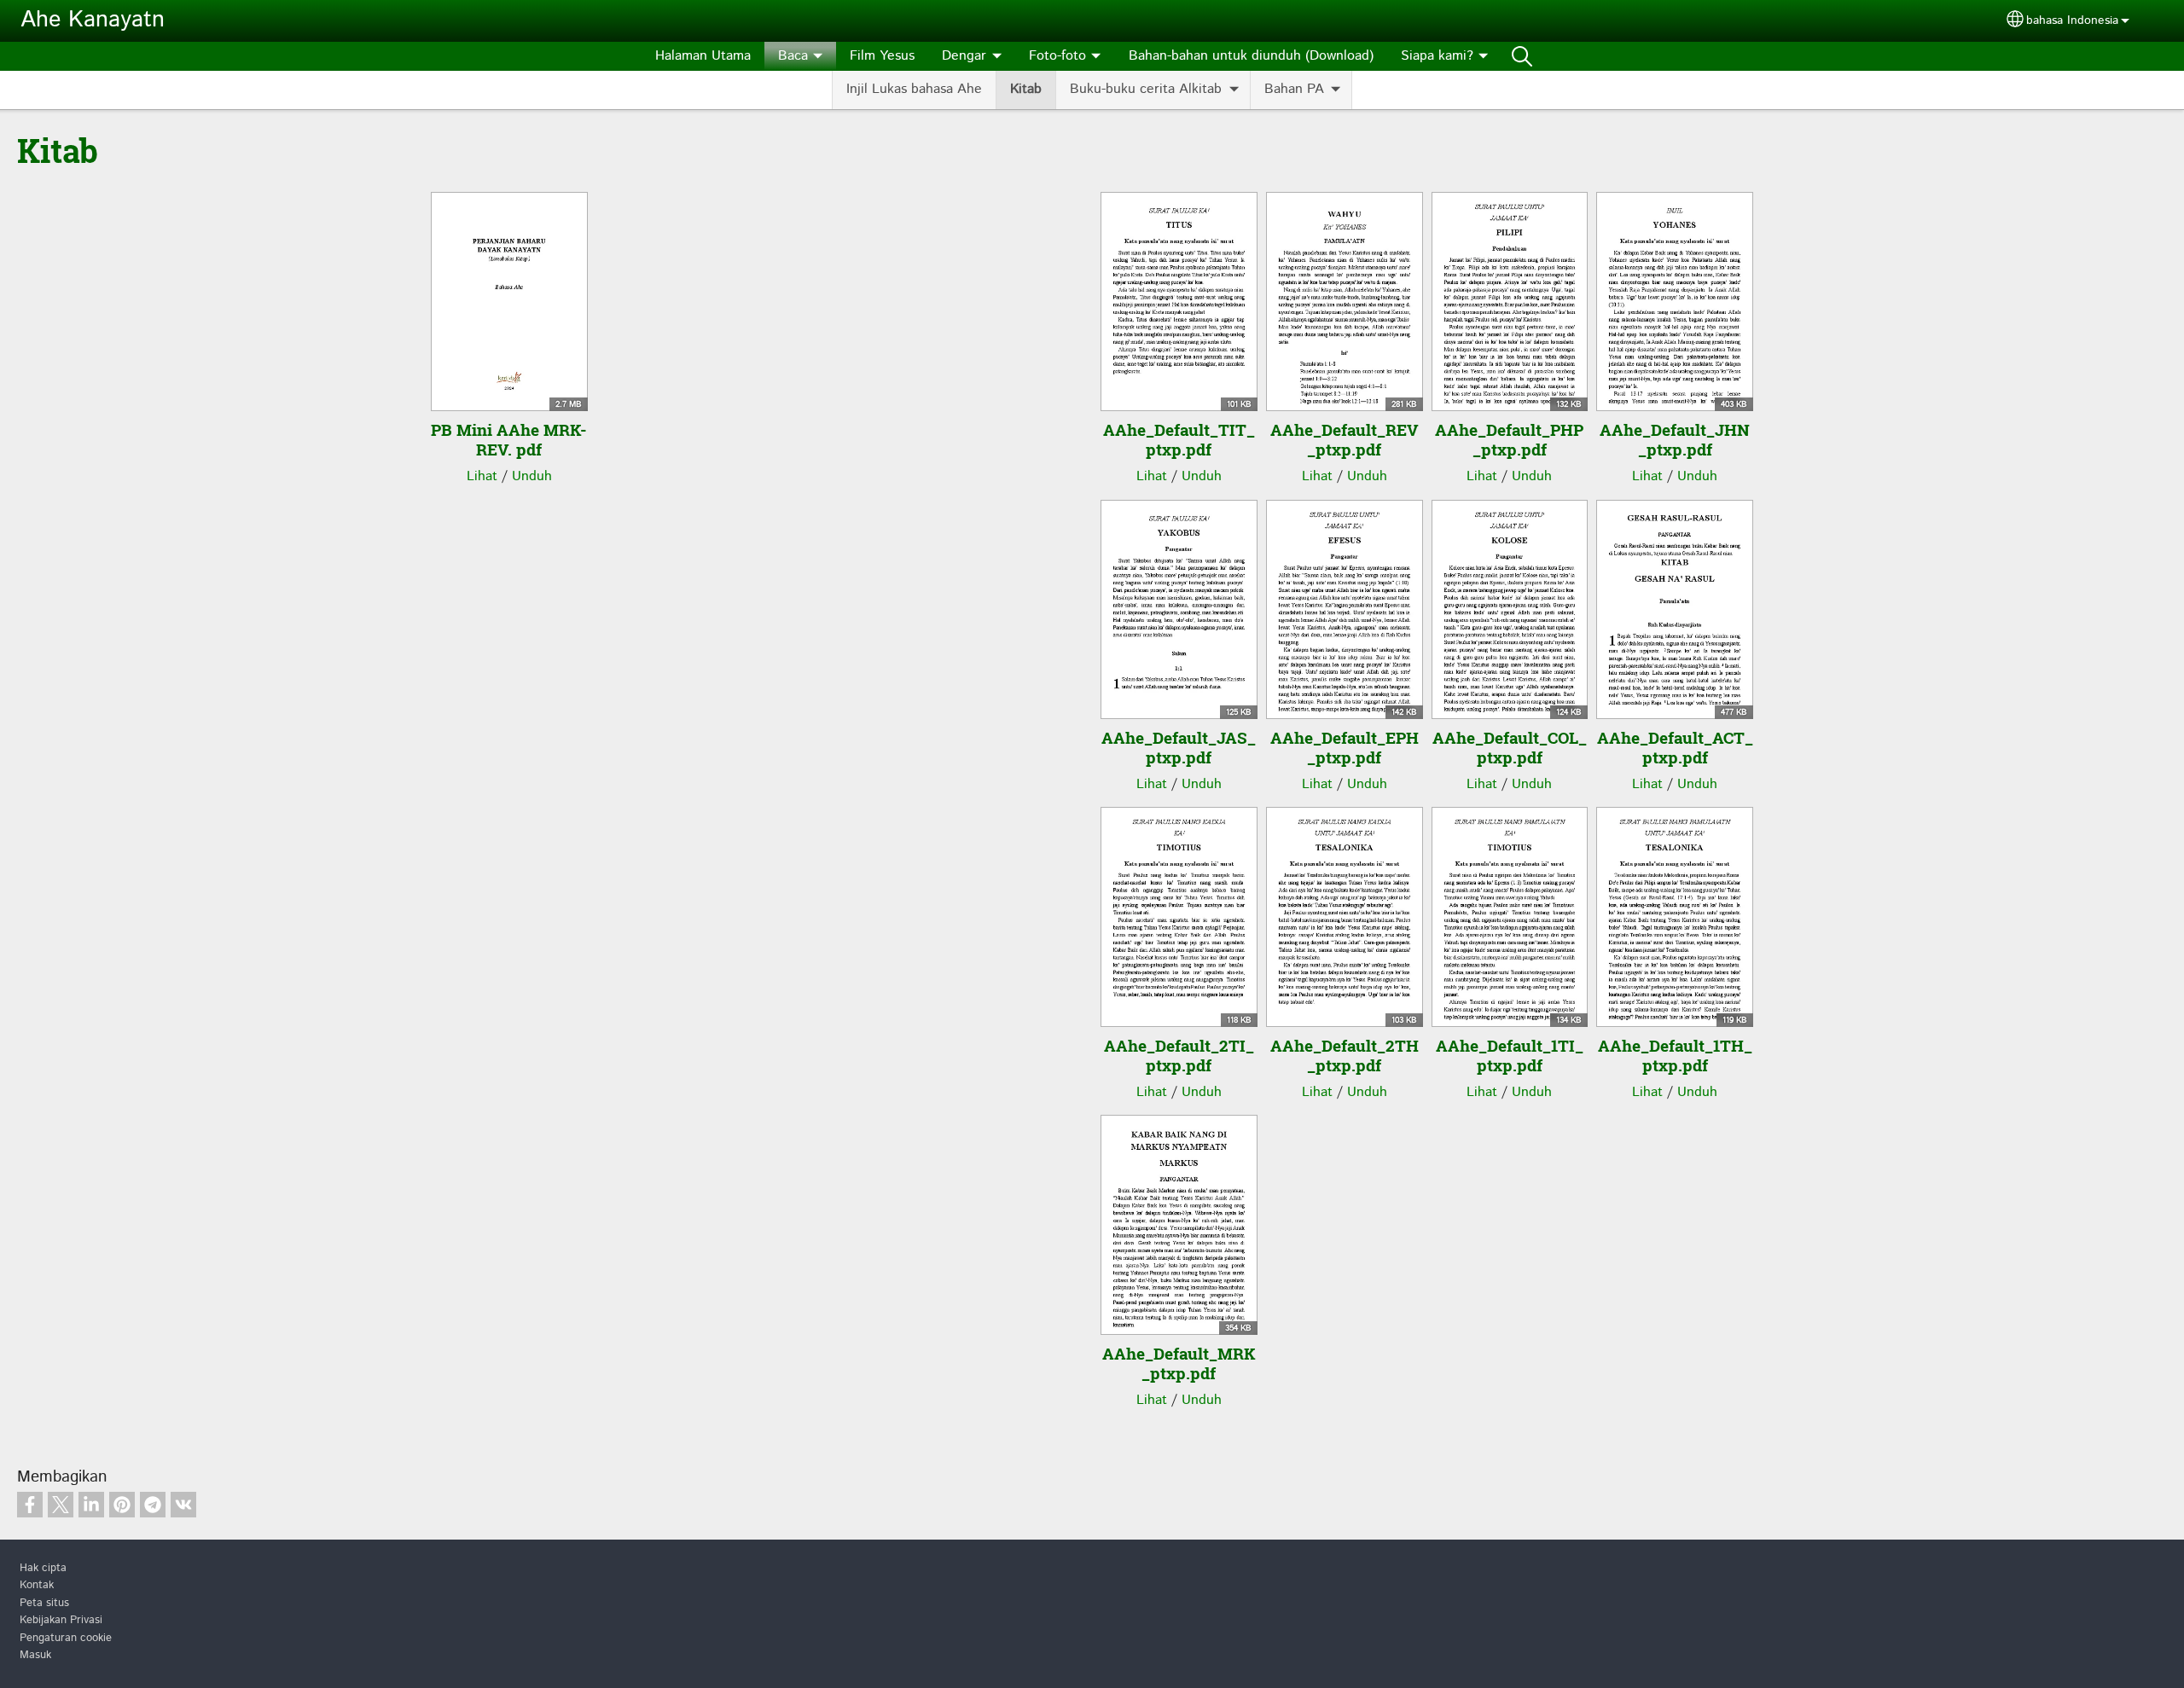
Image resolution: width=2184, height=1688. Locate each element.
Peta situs (44, 1603)
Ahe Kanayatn (93, 20)
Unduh (532, 476)
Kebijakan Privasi (61, 1620)
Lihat (482, 476)
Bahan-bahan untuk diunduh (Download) (1251, 56)
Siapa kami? (1437, 56)
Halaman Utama (703, 56)
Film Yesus (882, 56)
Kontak (37, 1585)
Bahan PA (1294, 89)
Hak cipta (43, 1568)
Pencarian (1522, 56)
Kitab (1026, 89)
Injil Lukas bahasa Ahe (914, 89)
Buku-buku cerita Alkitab (1146, 89)
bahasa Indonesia (2072, 20)
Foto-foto (1057, 56)
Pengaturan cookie (66, 1638)
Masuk (35, 1655)
